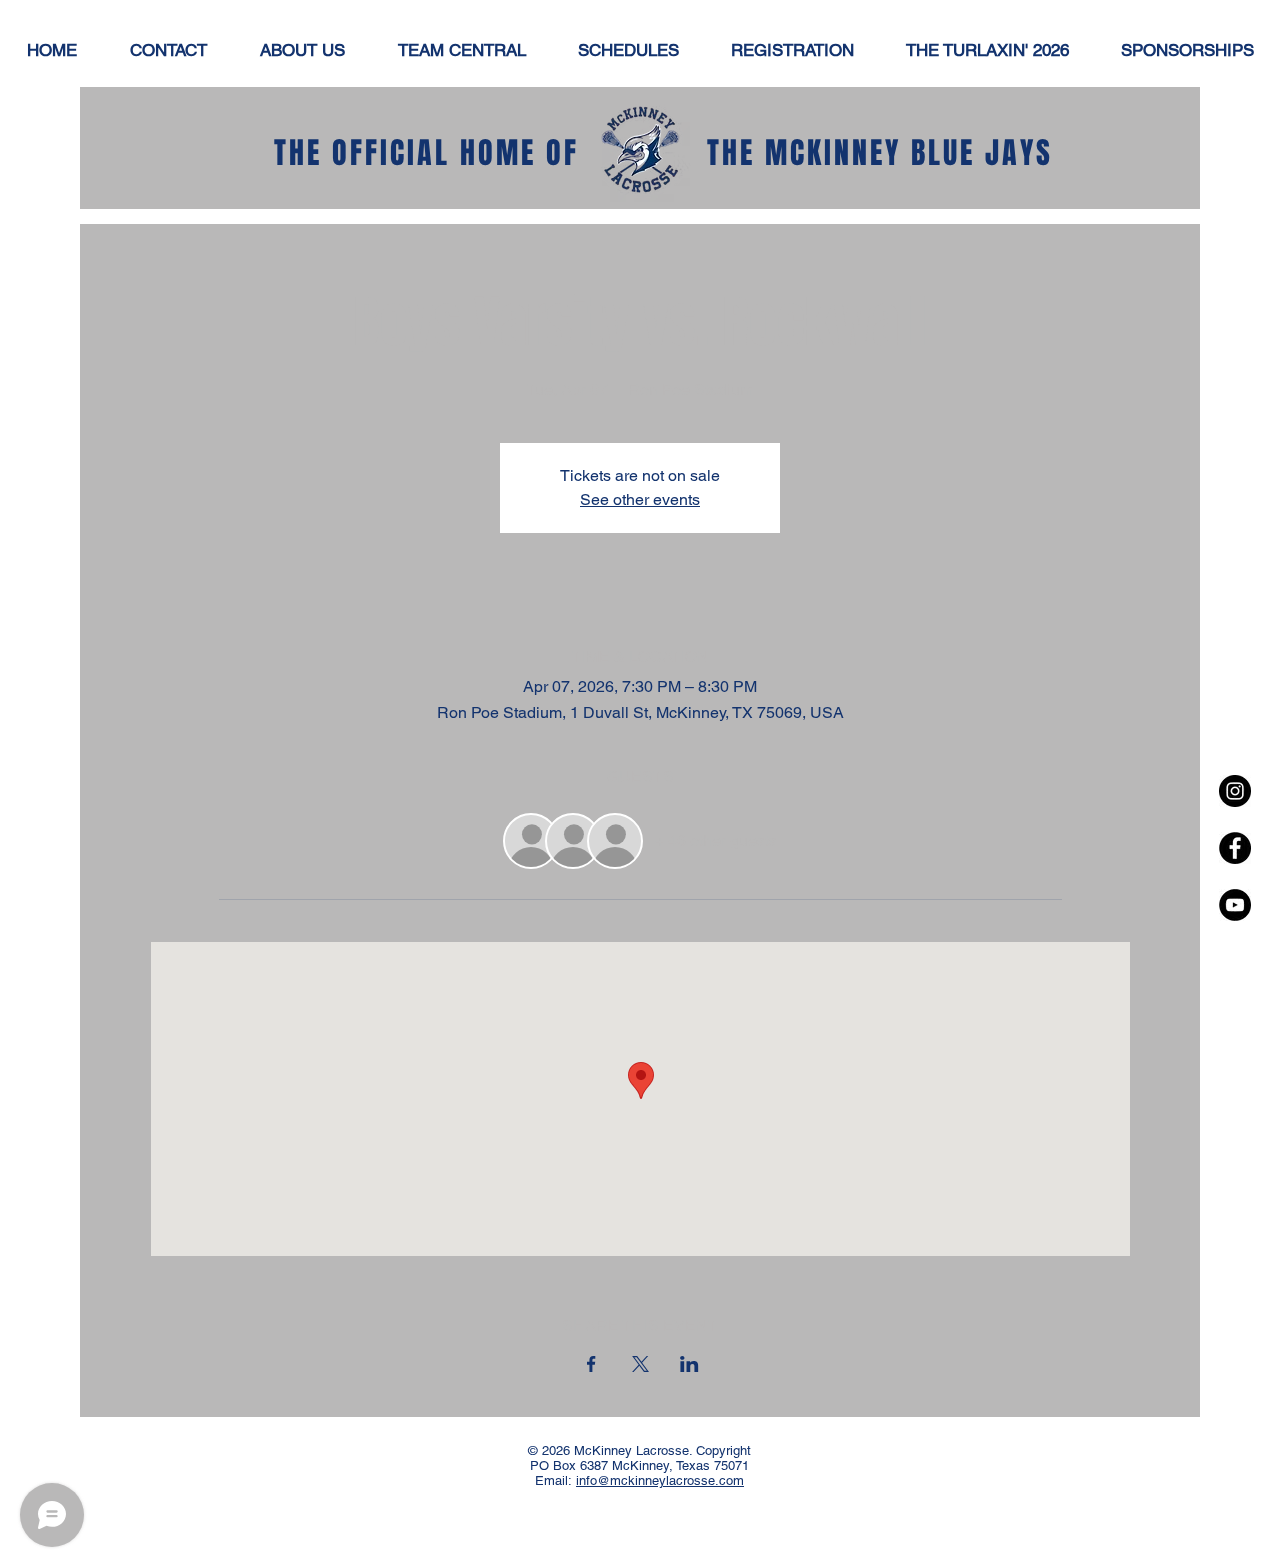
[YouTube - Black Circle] (1235, 905)
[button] (628, 50)
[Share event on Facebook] (591, 1364)
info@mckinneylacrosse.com (660, 1480)
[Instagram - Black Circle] (1235, 791)
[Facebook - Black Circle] (1235, 848)
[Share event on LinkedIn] (689, 1364)
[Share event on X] (640, 1364)
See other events (640, 499)
